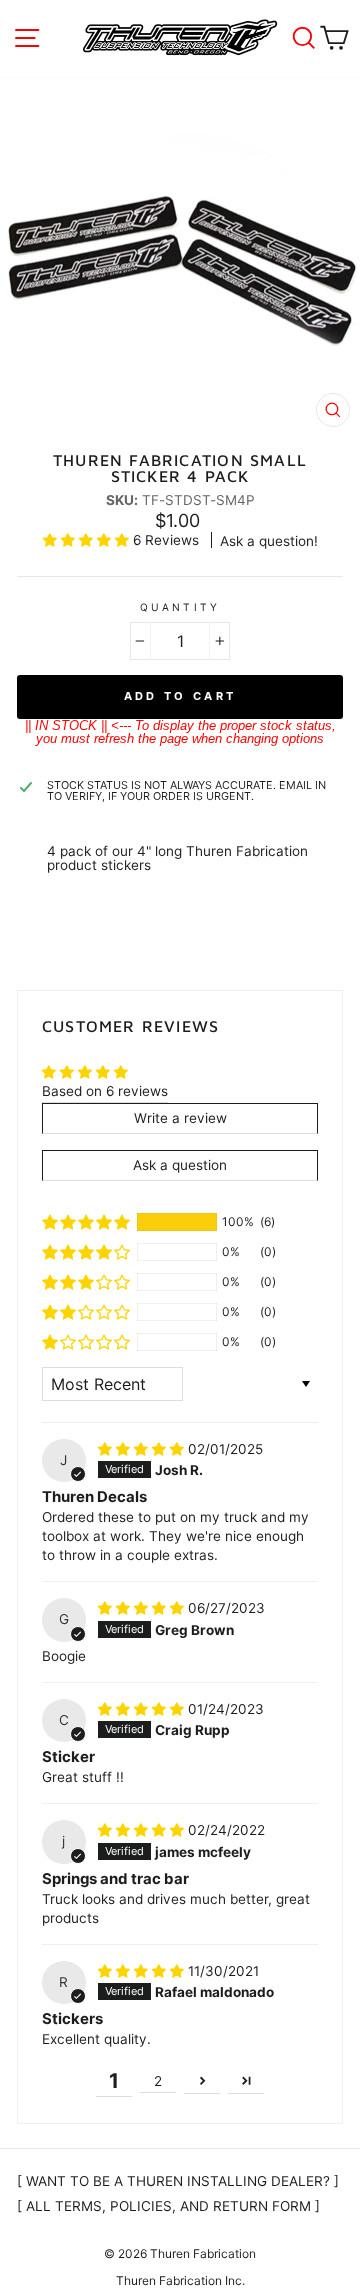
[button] (88, 540)
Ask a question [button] (180, 1165)
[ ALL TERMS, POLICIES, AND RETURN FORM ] (168, 2206)
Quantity (179, 607)
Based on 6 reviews (105, 1091)
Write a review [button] (180, 1118)
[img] (143, 1449)
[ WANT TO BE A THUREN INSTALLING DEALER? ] (178, 2181)
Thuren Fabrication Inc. (180, 2280)
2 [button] (158, 2081)
